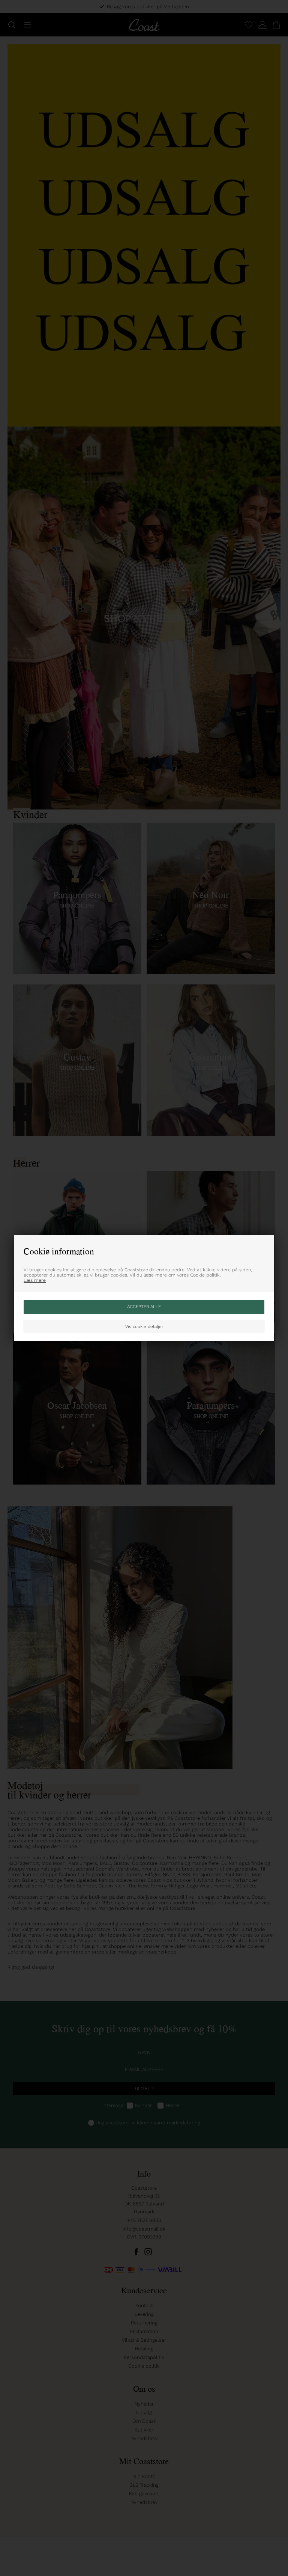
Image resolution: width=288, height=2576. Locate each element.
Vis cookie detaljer (144, 1326)
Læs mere (35, 1280)
